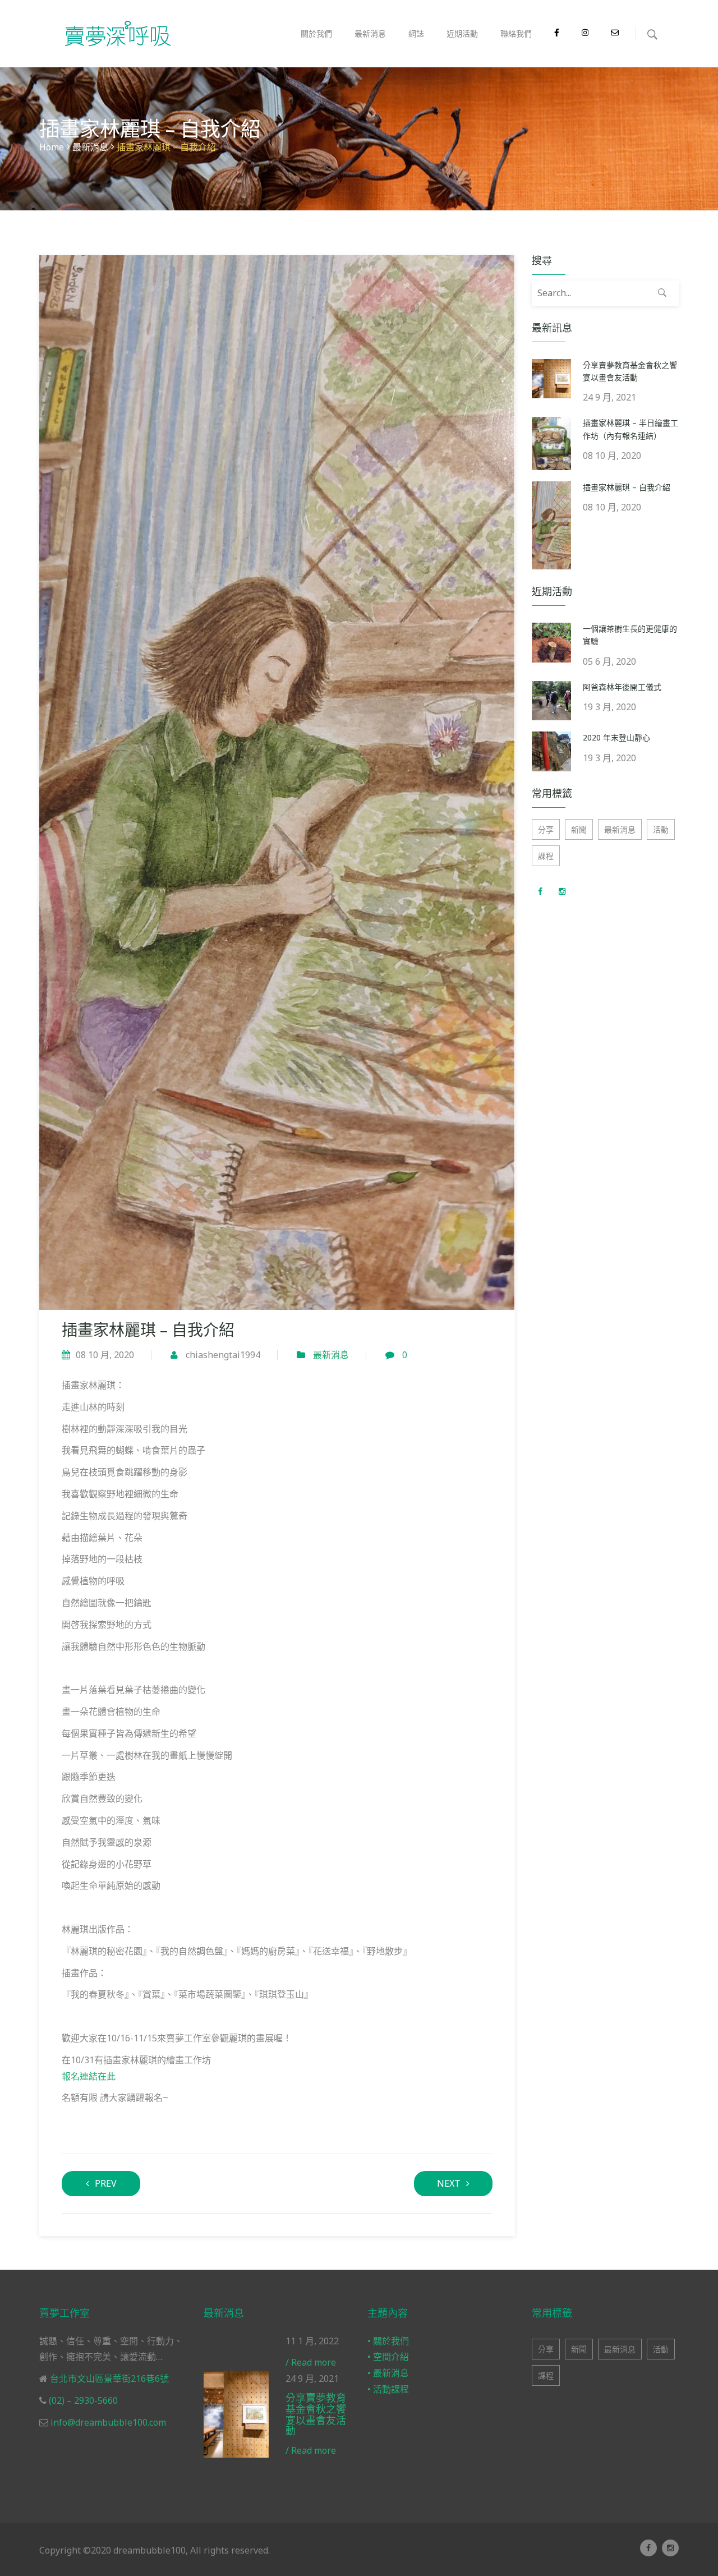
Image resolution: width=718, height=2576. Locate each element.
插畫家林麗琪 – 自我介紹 (627, 487)
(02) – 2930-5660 (82, 2400)
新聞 (579, 829)
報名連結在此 (89, 2076)
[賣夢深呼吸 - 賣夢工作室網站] (118, 34)
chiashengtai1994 (223, 1355)
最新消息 (370, 33)
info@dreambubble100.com (107, 2422)
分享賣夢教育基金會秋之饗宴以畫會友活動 (316, 2414)
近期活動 (462, 33)
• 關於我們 (388, 2341)
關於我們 (316, 33)
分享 (546, 829)
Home (52, 147)
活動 (661, 829)
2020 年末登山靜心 (616, 737)
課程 (546, 856)
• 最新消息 (388, 2373)
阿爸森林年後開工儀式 (622, 687)
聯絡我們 (516, 33)
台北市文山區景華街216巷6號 (108, 2379)
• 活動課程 (388, 2389)
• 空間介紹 (388, 2357)
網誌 (416, 33)
